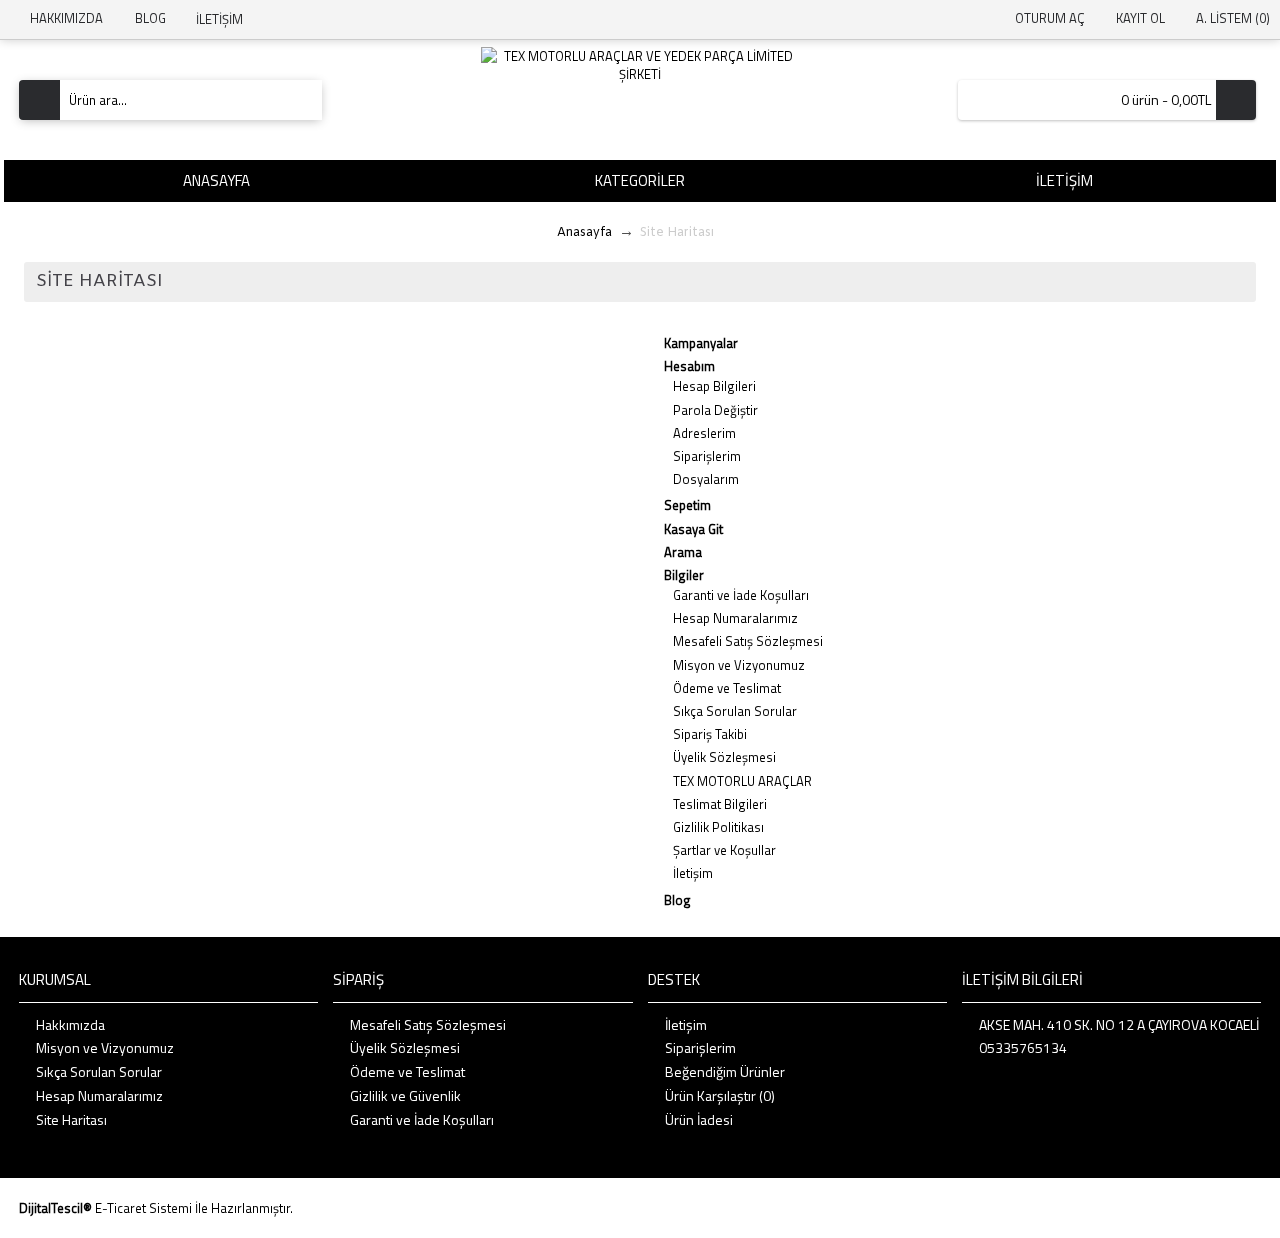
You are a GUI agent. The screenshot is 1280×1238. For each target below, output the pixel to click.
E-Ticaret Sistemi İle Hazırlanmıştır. (194, 1208)
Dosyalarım (706, 479)
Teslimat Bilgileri (720, 804)
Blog (677, 900)
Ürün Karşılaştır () (720, 1096)
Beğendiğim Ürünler (725, 1072)
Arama (683, 552)
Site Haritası (71, 1120)
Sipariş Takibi (710, 734)
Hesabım (689, 366)
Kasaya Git (693, 529)
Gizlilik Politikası (718, 827)
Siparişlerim (707, 456)
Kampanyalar (701, 343)
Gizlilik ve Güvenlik (405, 1096)
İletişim (693, 873)
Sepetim (687, 505)
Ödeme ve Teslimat (727, 688)
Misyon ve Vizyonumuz (739, 665)
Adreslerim (704, 433)
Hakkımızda (70, 1025)
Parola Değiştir (715, 410)
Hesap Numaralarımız (735, 618)
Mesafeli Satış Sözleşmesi (748, 641)
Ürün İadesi (699, 1120)
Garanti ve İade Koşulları (741, 595)
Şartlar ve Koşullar (724, 850)
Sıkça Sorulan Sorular (735, 711)
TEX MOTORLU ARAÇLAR (742, 781)
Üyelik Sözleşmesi (724, 757)
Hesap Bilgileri (714, 386)
